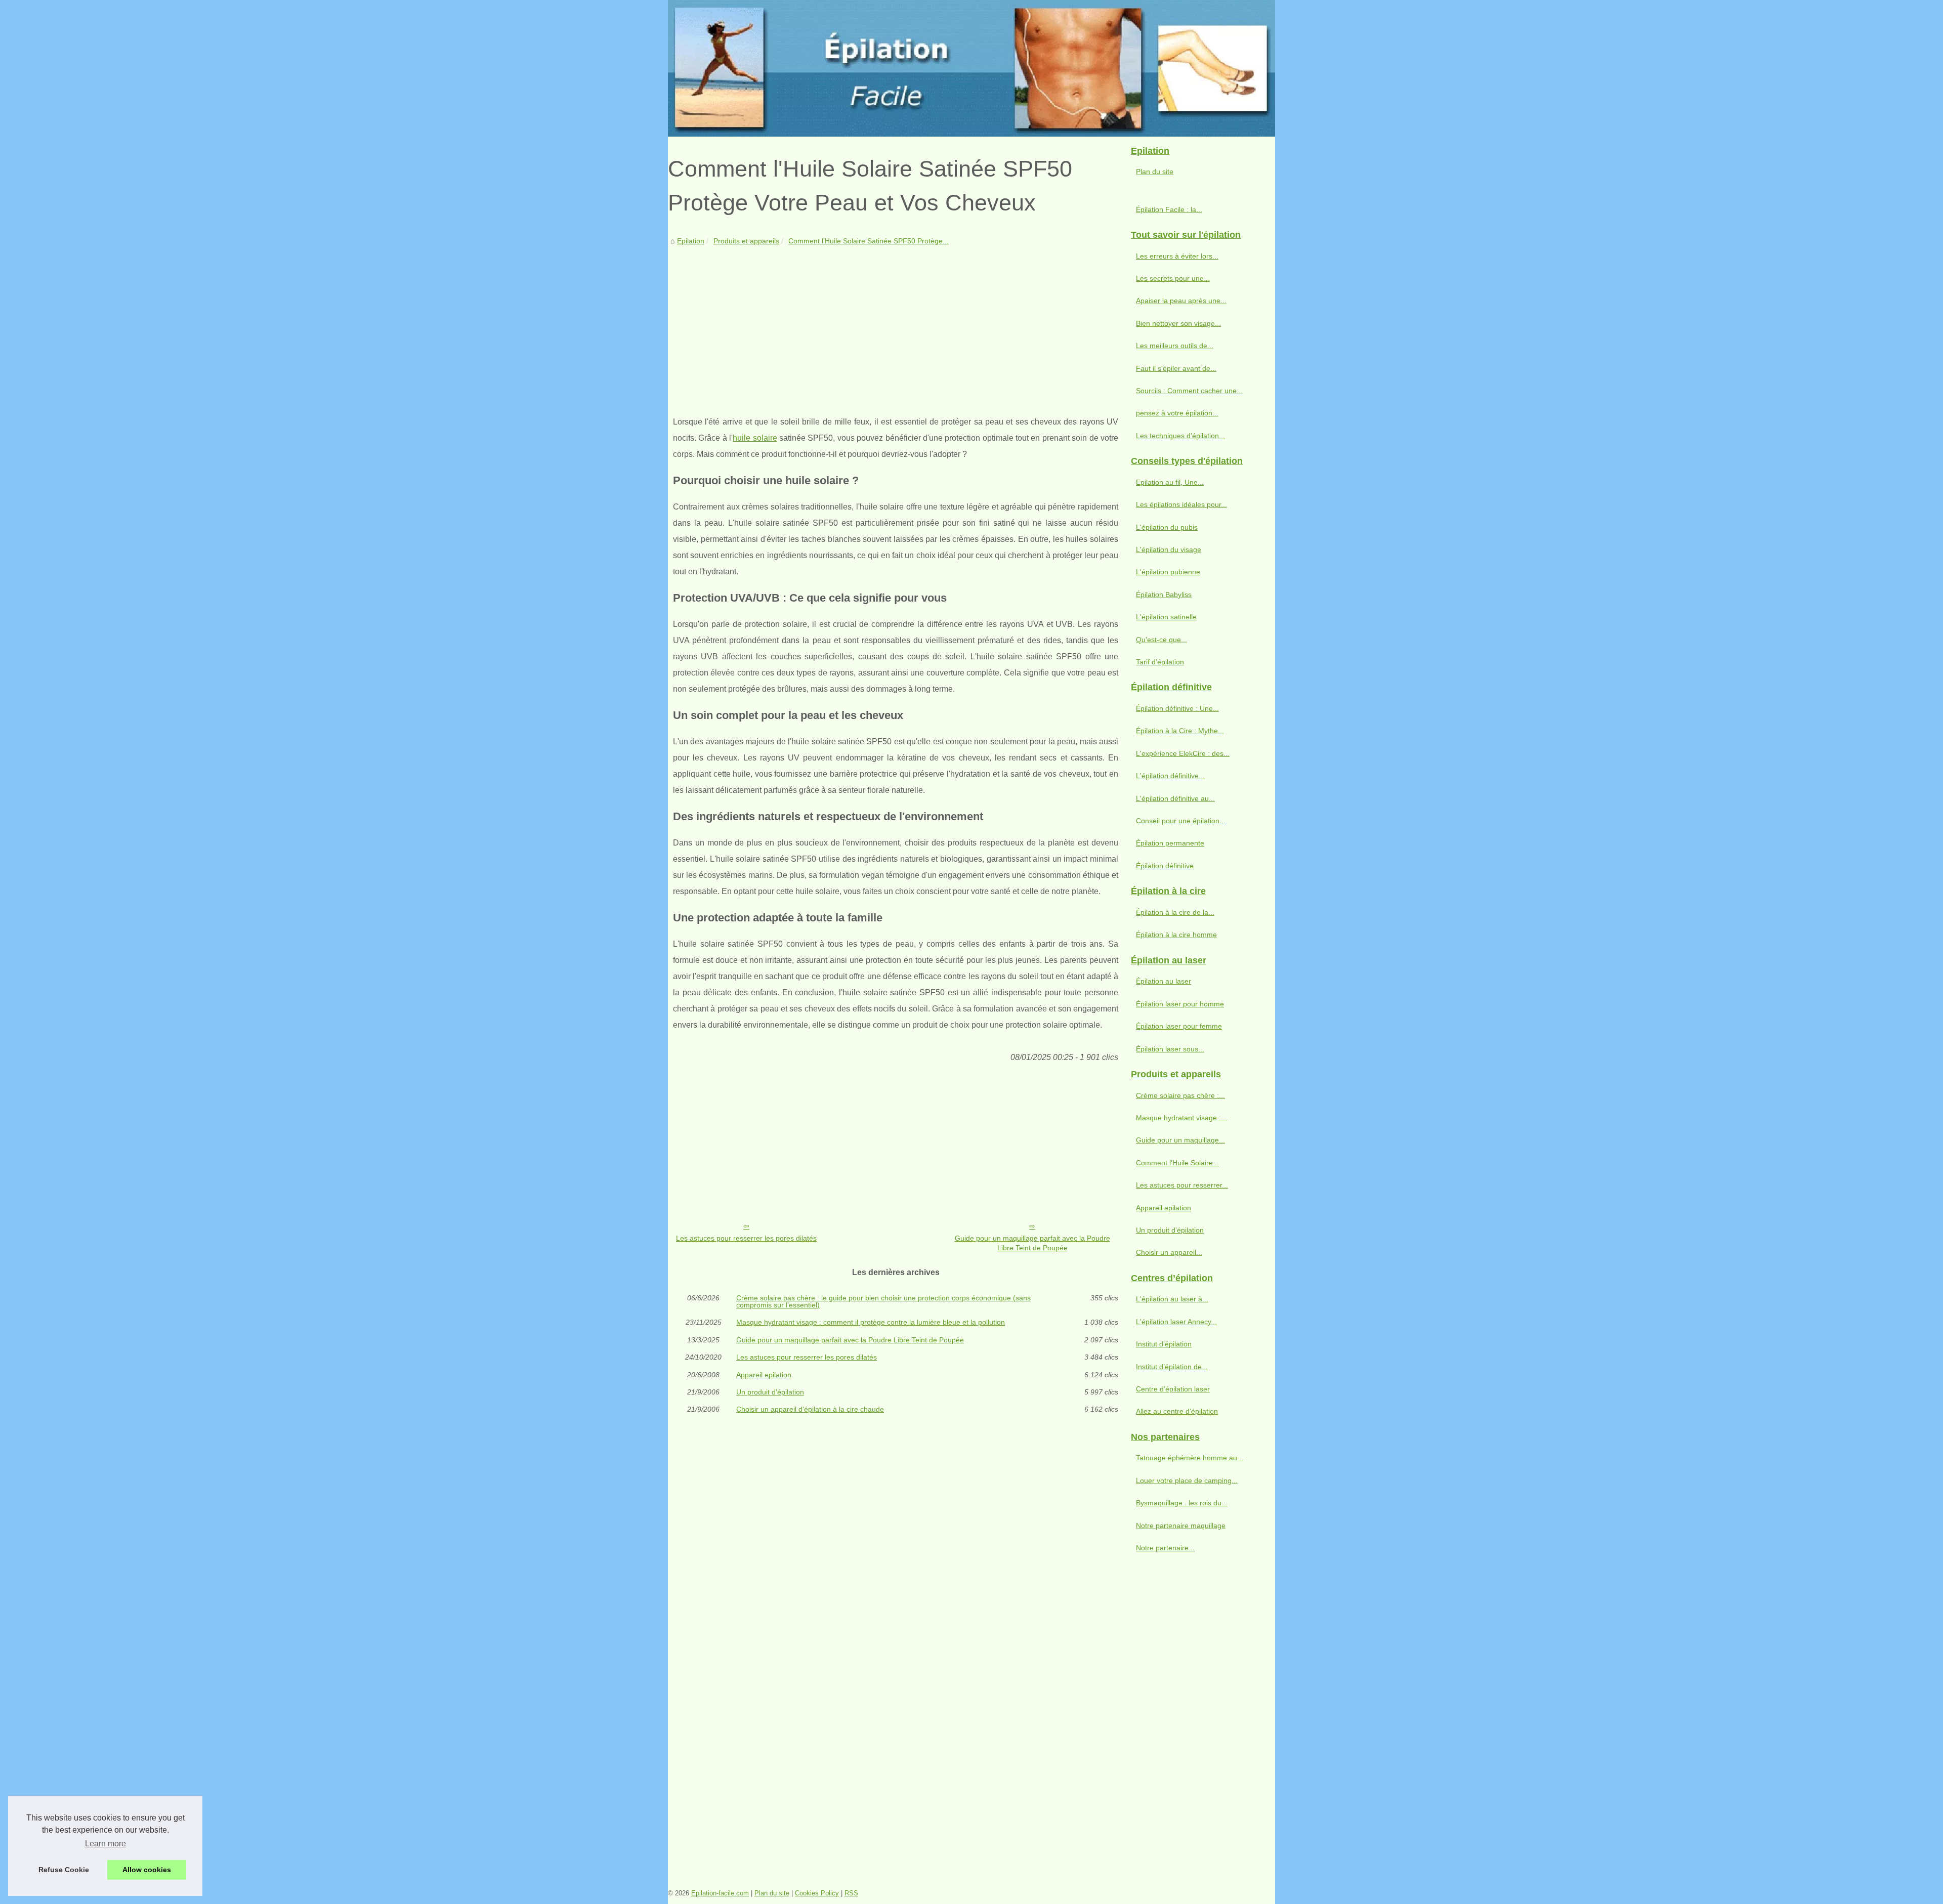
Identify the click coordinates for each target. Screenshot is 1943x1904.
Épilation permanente (1170, 843)
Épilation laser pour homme (1180, 1004)
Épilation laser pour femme (1179, 1026)
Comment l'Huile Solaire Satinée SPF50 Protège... (869, 241)
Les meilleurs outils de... (1175, 346)
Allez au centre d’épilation (1177, 1411)
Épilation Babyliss (1164, 595)
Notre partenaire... (1165, 1548)
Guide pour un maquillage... (1180, 1140)
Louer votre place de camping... (1187, 1480)
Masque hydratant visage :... (1181, 1118)
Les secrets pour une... (1173, 278)
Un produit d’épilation (770, 1392)
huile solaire (755, 438)
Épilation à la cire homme (1176, 935)
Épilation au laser (1164, 981)
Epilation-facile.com (720, 1893)
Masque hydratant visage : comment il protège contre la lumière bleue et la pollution (871, 1322)
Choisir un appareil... (1169, 1252)
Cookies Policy (817, 1893)
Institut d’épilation (1164, 1344)
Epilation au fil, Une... (1170, 482)
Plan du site (1155, 172)
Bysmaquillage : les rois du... (1182, 1503)
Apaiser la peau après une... (1181, 301)
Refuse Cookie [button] (64, 1870)
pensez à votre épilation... (1177, 413)
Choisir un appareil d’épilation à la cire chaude (810, 1409)
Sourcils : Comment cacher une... (1189, 391)
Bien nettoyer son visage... (1178, 323)
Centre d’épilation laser (1173, 1389)
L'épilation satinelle (1166, 617)
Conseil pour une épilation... (1181, 821)
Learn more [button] (105, 1844)
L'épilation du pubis (1167, 527)
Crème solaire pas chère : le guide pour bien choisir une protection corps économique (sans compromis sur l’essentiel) (883, 1302)
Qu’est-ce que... (1161, 640)
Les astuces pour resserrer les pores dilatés (746, 1238)
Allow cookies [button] (147, 1870)
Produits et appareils (746, 241)
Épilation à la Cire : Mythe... (1180, 731)
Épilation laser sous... (1170, 1049)
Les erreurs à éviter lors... (1177, 256)
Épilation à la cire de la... (1175, 912)
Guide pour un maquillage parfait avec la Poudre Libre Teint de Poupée (1032, 1243)
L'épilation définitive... (1170, 776)
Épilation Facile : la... (1169, 209)
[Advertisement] (896, 323)
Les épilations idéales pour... (1181, 504)
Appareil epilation (764, 1375)
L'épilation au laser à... (1172, 1299)
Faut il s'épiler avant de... (1176, 368)
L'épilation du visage (1169, 549)
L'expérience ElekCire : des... (1183, 753)
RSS (851, 1893)
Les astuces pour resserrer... (1182, 1185)
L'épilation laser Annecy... (1176, 1322)
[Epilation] (971, 68)
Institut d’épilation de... (1172, 1367)
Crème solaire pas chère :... (1180, 1095)
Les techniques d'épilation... (1180, 436)
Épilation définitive (1165, 866)
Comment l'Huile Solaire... (1177, 1163)
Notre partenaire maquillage (1181, 1526)
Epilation (691, 241)
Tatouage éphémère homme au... (1190, 1458)
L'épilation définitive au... (1175, 798)
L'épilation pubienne (1168, 572)
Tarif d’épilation (1160, 662)
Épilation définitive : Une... (1177, 708)
